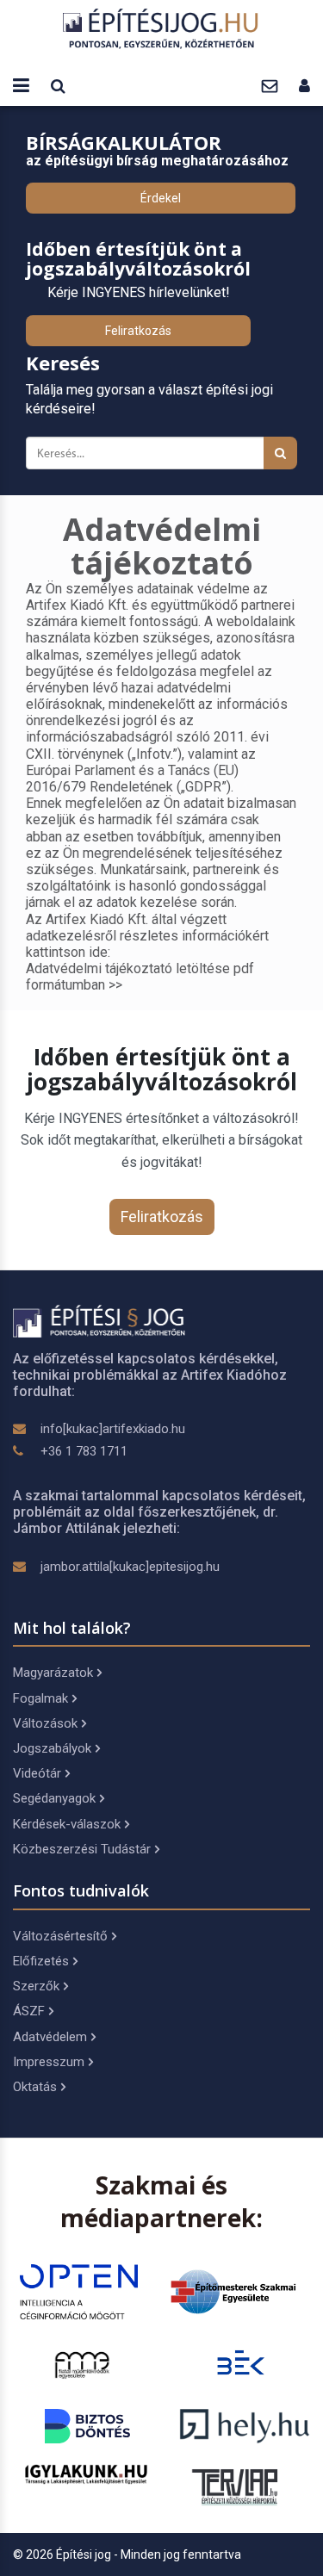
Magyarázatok (53, 1673)
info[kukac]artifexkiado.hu (113, 1429)
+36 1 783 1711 (84, 1451)
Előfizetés (41, 1961)
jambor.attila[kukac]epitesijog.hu (130, 1567)
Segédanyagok (54, 1798)
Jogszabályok (52, 1748)
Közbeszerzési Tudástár (82, 1849)
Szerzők (36, 1986)
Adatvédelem (50, 2037)
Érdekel (161, 198)
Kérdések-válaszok (67, 1824)
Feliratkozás (138, 331)
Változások (45, 1723)
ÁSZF (29, 2011)
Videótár (37, 1773)
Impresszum (49, 2062)
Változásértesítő (60, 1936)
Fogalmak (40, 1698)
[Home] (162, 28)
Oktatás (35, 2087)
